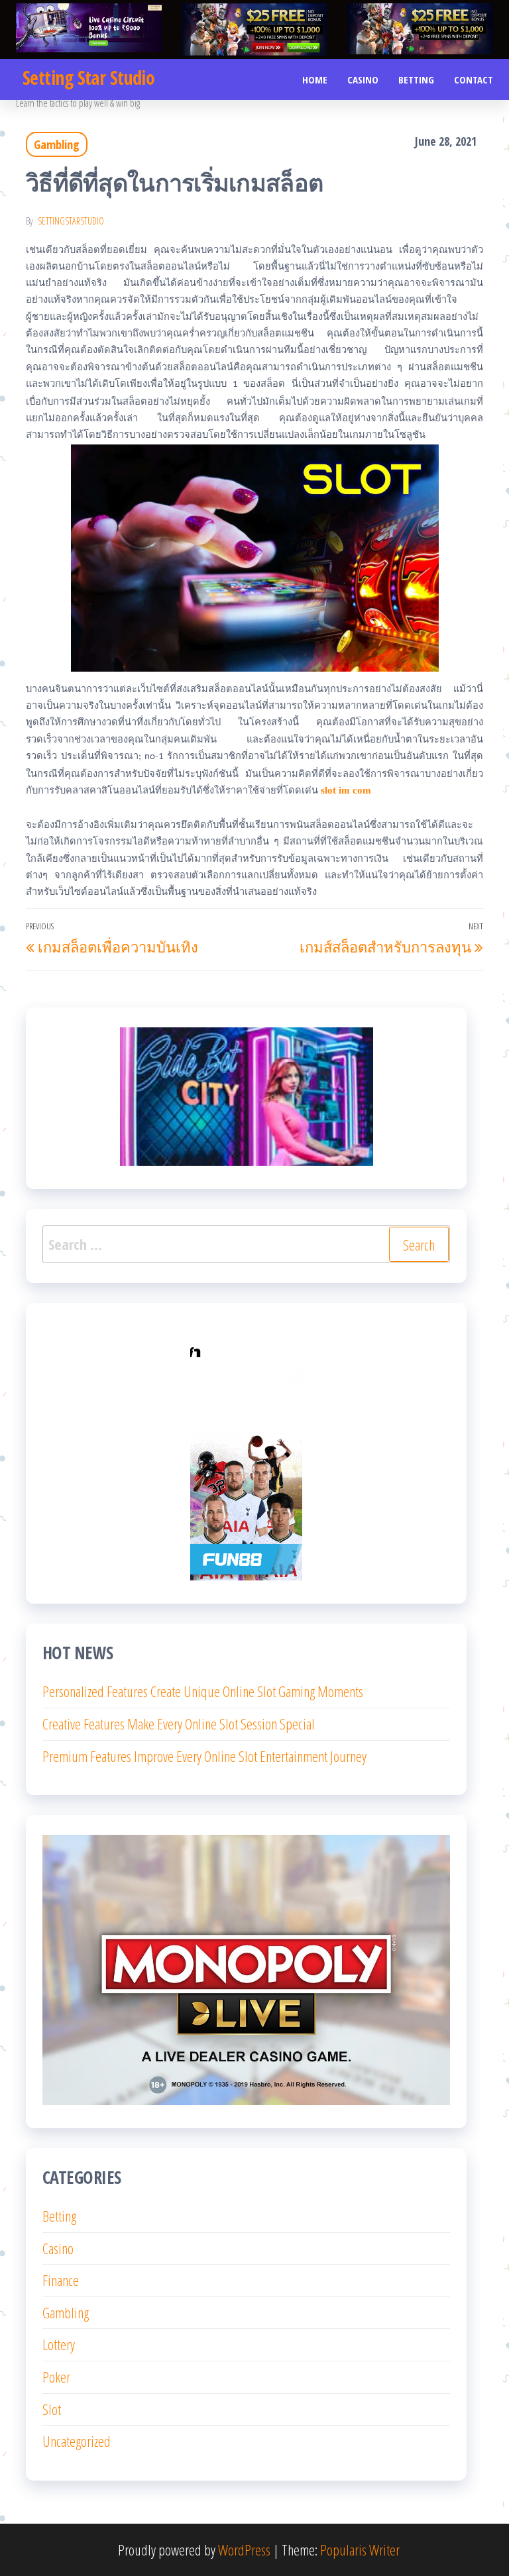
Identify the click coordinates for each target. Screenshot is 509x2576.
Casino (363, 79)
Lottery (59, 2344)
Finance (61, 2280)
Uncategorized (77, 2441)
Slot (52, 2409)
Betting (416, 79)
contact (474, 79)
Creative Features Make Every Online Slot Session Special (179, 1724)
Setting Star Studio (88, 77)
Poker (56, 2377)
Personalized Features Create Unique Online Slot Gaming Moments (203, 1691)
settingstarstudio (71, 221)
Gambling (57, 144)
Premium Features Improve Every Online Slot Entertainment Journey (204, 1756)
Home (315, 79)
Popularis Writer (360, 2550)
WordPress (244, 2550)
